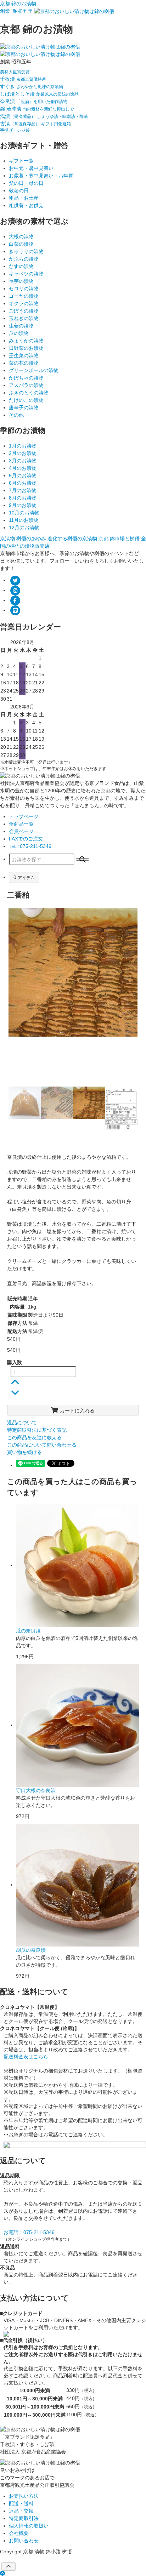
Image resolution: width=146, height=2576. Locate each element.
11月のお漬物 (24, 520)
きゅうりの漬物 (26, 251)
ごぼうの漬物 (24, 311)
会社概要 (19, 2533)
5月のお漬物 (23, 475)
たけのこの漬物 (26, 400)
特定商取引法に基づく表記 (37, 1430)
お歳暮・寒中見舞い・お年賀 (41, 176)
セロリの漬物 (24, 289)
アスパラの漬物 (26, 385)
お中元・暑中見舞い (31, 168)
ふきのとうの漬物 (29, 393)
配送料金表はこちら (26, 2057)
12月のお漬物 (24, 528)
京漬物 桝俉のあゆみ (24, 538)
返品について (22, 1423)
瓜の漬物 (19, 333)
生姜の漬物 (21, 326)
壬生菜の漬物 (24, 355)
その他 (16, 415)
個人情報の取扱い (29, 2526)
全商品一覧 (21, 824)
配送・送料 (21, 2503)
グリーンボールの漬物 (34, 370)
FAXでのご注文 (26, 839)
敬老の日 (19, 190)
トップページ (24, 816)
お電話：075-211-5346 (29, 2232)
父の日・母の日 (26, 183)
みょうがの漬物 (26, 341)
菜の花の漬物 (24, 363)
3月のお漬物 (23, 461)
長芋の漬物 (21, 281)
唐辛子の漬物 (24, 408)
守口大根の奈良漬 (36, 1790)
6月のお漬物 (23, 483)
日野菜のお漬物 (26, 348)
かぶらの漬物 (24, 259)
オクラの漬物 (24, 303)
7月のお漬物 (23, 490)
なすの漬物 (21, 266)
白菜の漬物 (21, 244)
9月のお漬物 (23, 505)
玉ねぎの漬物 (24, 318)
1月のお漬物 (23, 446)
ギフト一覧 (21, 161)
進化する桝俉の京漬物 (73, 538)
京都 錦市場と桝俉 (120, 538)
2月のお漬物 (23, 453)
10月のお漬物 (24, 513)
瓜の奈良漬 (28, 1631)
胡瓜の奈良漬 (31, 1950)
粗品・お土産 (24, 198)
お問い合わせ (24, 2541)
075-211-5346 (30, 846)
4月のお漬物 (23, 468)
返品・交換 (21, 2511)
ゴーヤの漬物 (24, 296)
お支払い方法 (24, 2496)
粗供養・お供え (26, 205)
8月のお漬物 (23, 498)
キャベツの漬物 (26, 274)
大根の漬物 (21, 236)
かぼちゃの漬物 (26, 378)
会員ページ (21, 831)
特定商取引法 (24, 2518)
